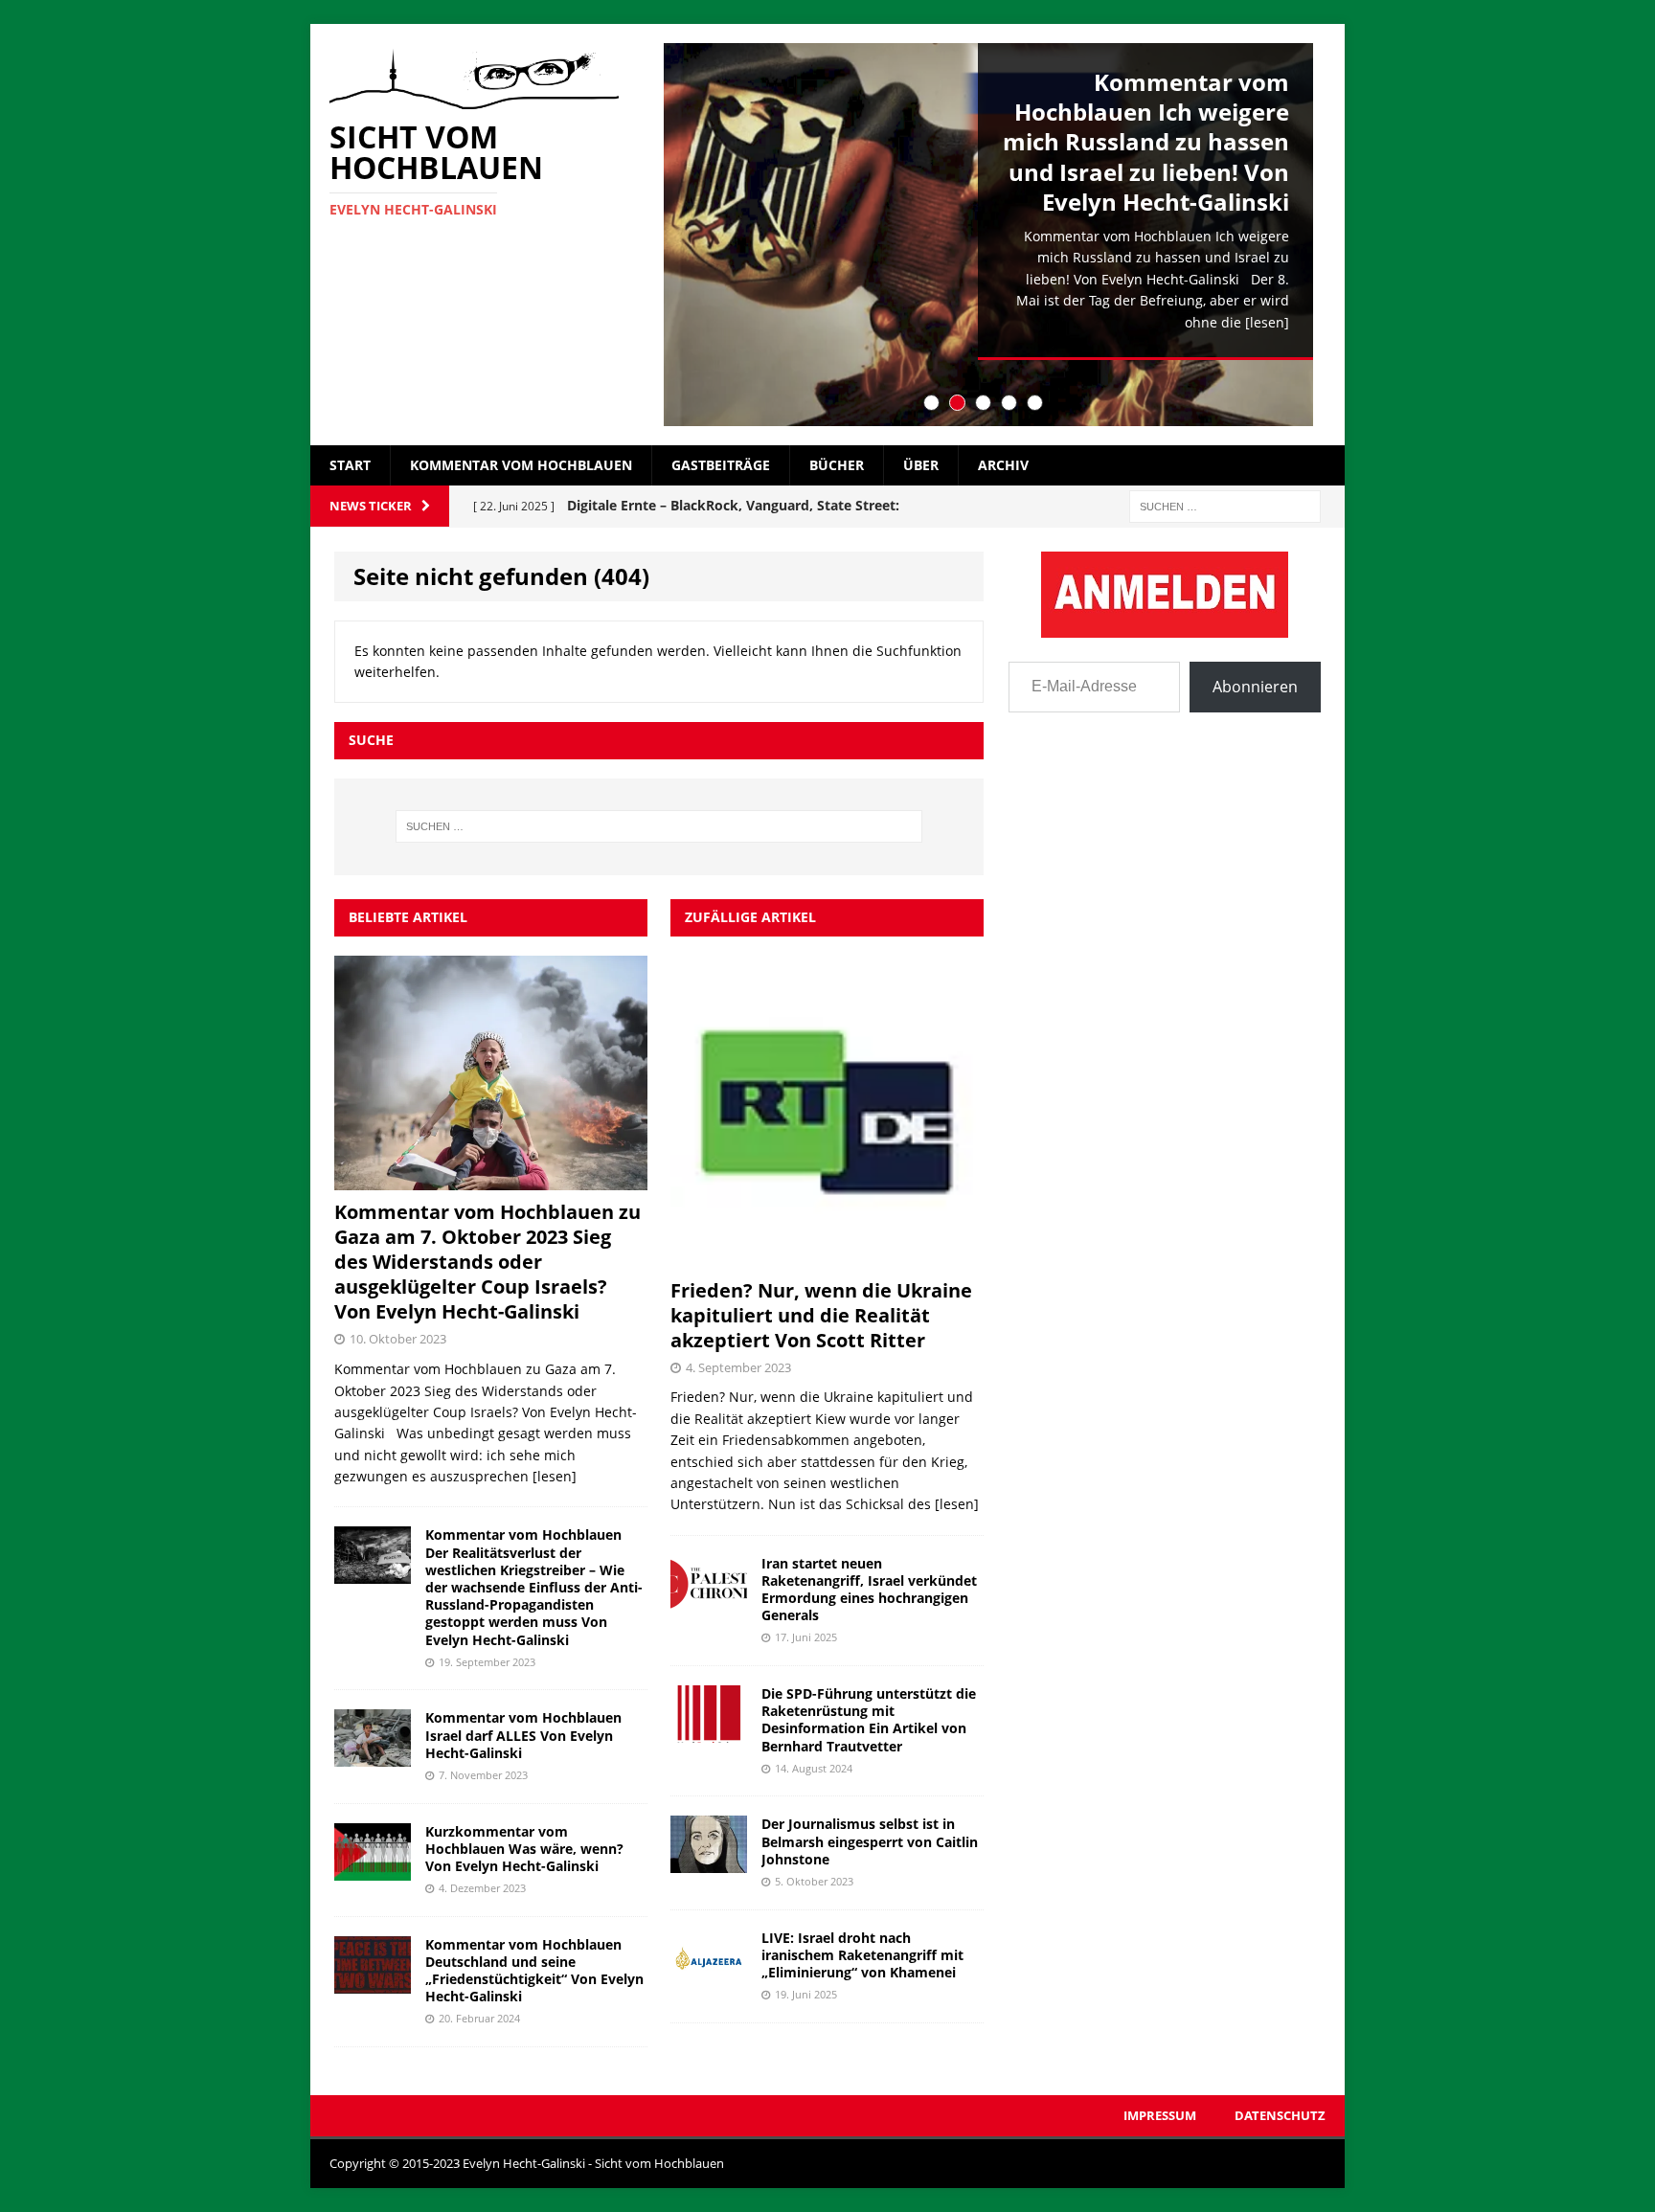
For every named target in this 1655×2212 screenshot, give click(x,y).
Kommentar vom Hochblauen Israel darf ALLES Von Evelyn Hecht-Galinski (523, 1735)
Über (921, 465)
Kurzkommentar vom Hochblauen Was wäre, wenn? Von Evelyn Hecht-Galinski (524, 1849)
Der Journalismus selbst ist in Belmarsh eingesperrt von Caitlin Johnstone (870, 1841)
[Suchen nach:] (1225, 505)
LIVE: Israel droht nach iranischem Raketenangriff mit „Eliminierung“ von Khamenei (862, 1955)
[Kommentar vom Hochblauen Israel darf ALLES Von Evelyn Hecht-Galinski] (373, 1756)
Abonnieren (1255, 687)
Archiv (1003, 465)
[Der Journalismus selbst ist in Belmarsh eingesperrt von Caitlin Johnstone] (709, 1862)
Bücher (837, 465)
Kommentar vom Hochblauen (521, 465)
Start (350, 465)
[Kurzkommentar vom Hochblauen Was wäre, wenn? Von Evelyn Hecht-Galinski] (373, 1869)
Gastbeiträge (721, 465)
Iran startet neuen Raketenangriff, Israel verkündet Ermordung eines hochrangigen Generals (869, 1590)
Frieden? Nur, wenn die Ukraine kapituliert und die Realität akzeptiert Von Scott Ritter (821, 1315)
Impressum (1160, 2115)
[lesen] (1267, 322)
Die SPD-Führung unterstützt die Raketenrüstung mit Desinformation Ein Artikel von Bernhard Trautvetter (869, 1720)
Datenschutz (1280, 2115)
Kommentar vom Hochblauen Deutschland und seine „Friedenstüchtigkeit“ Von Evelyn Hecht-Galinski (534, 1971)
